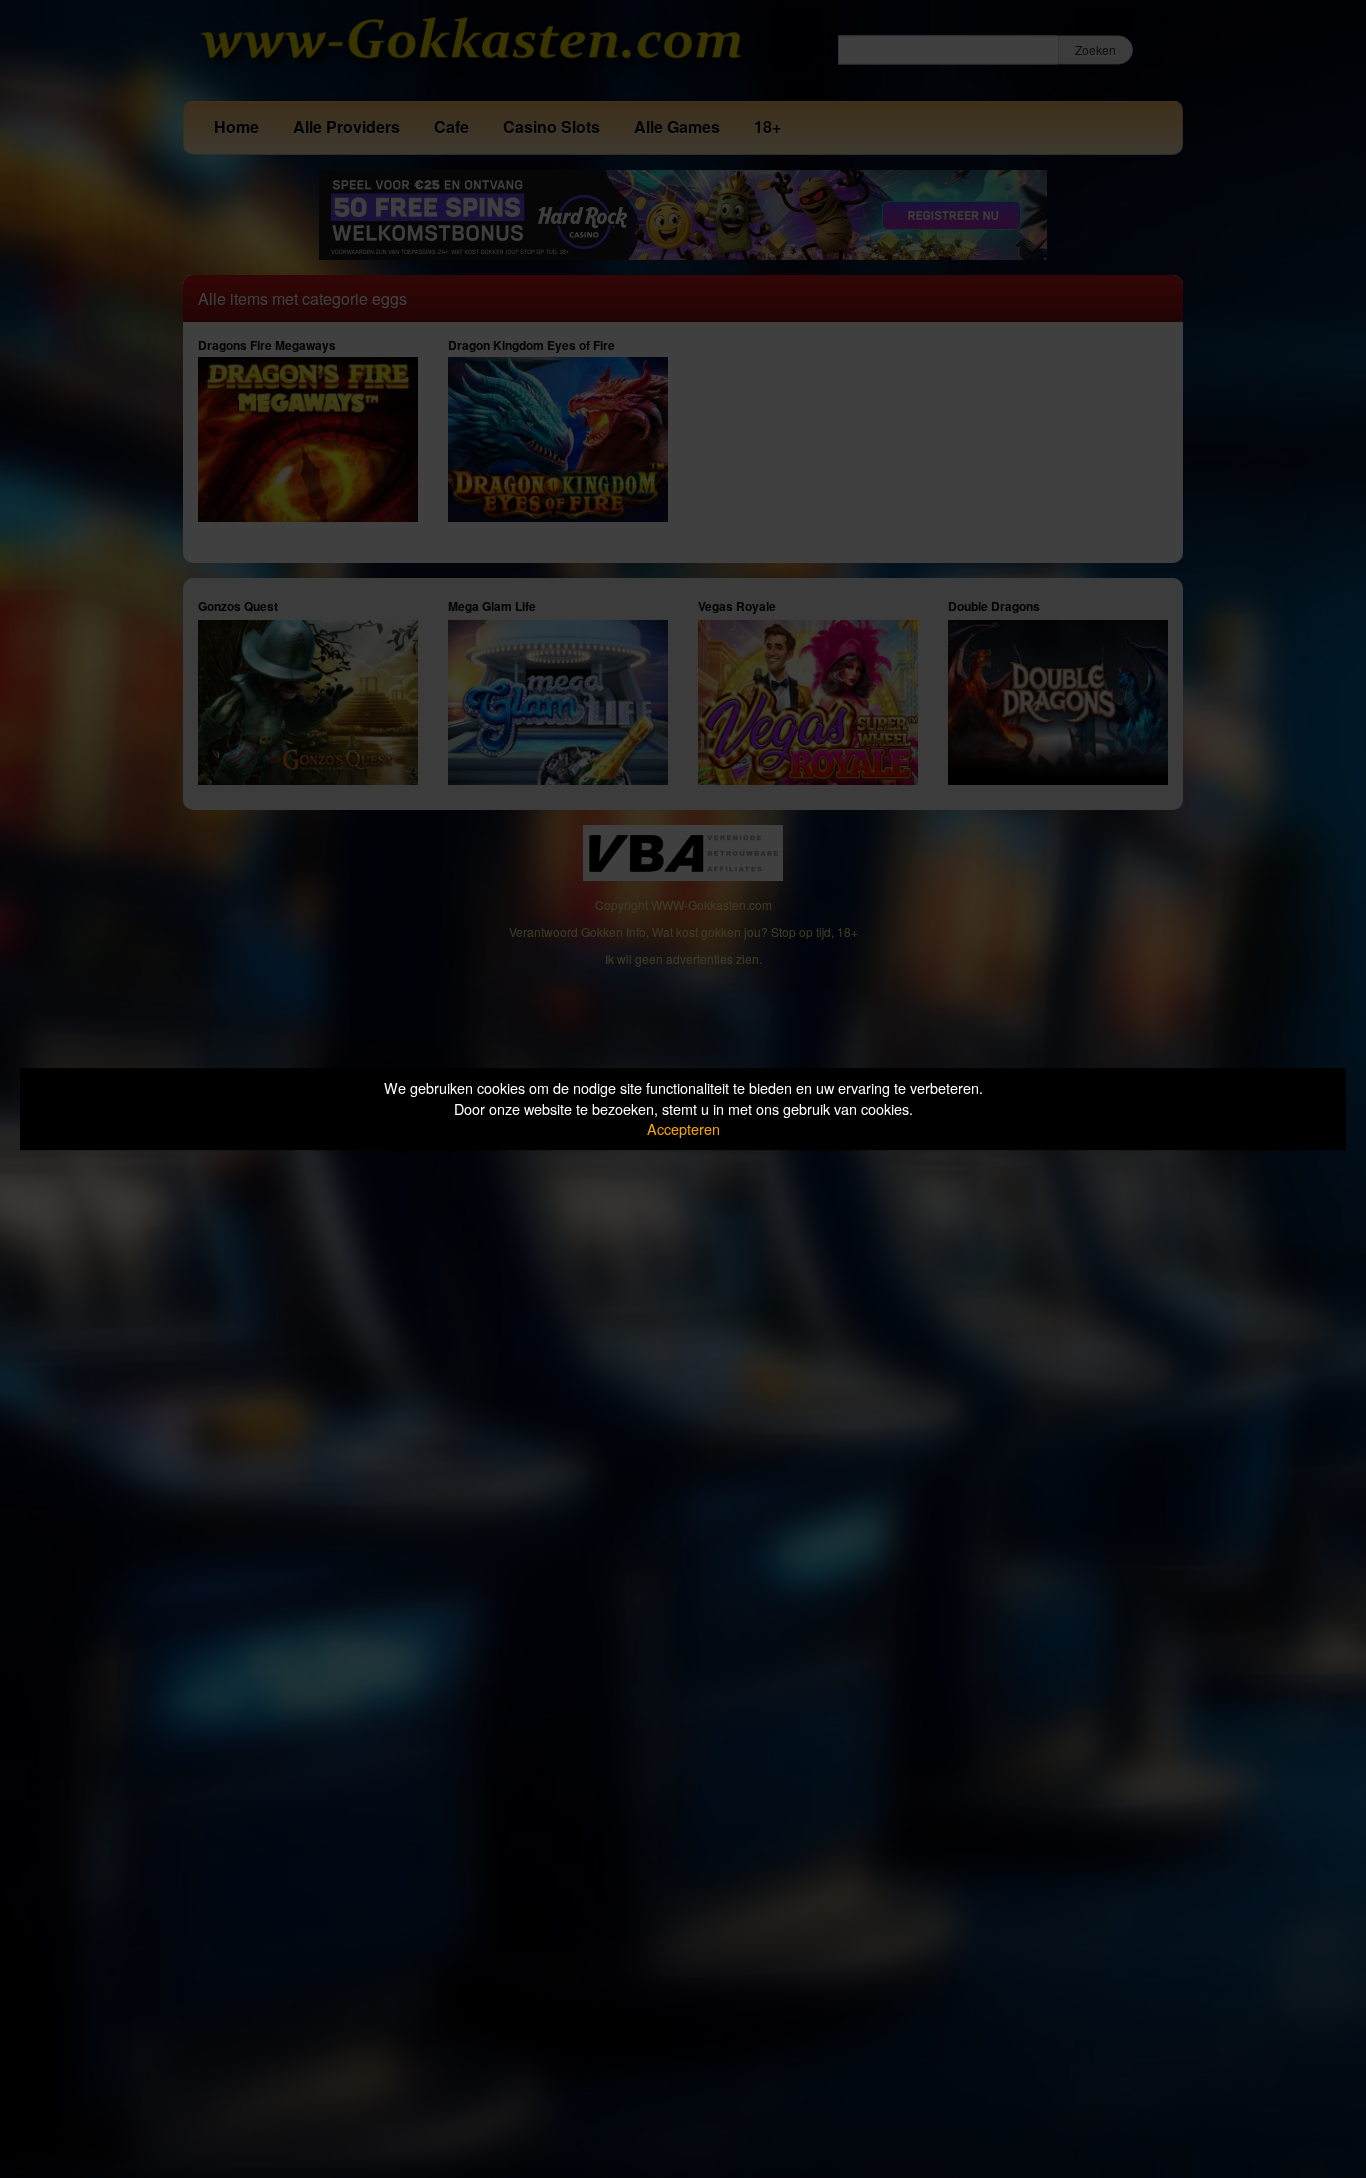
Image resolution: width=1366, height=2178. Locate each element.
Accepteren (683, 1128)
